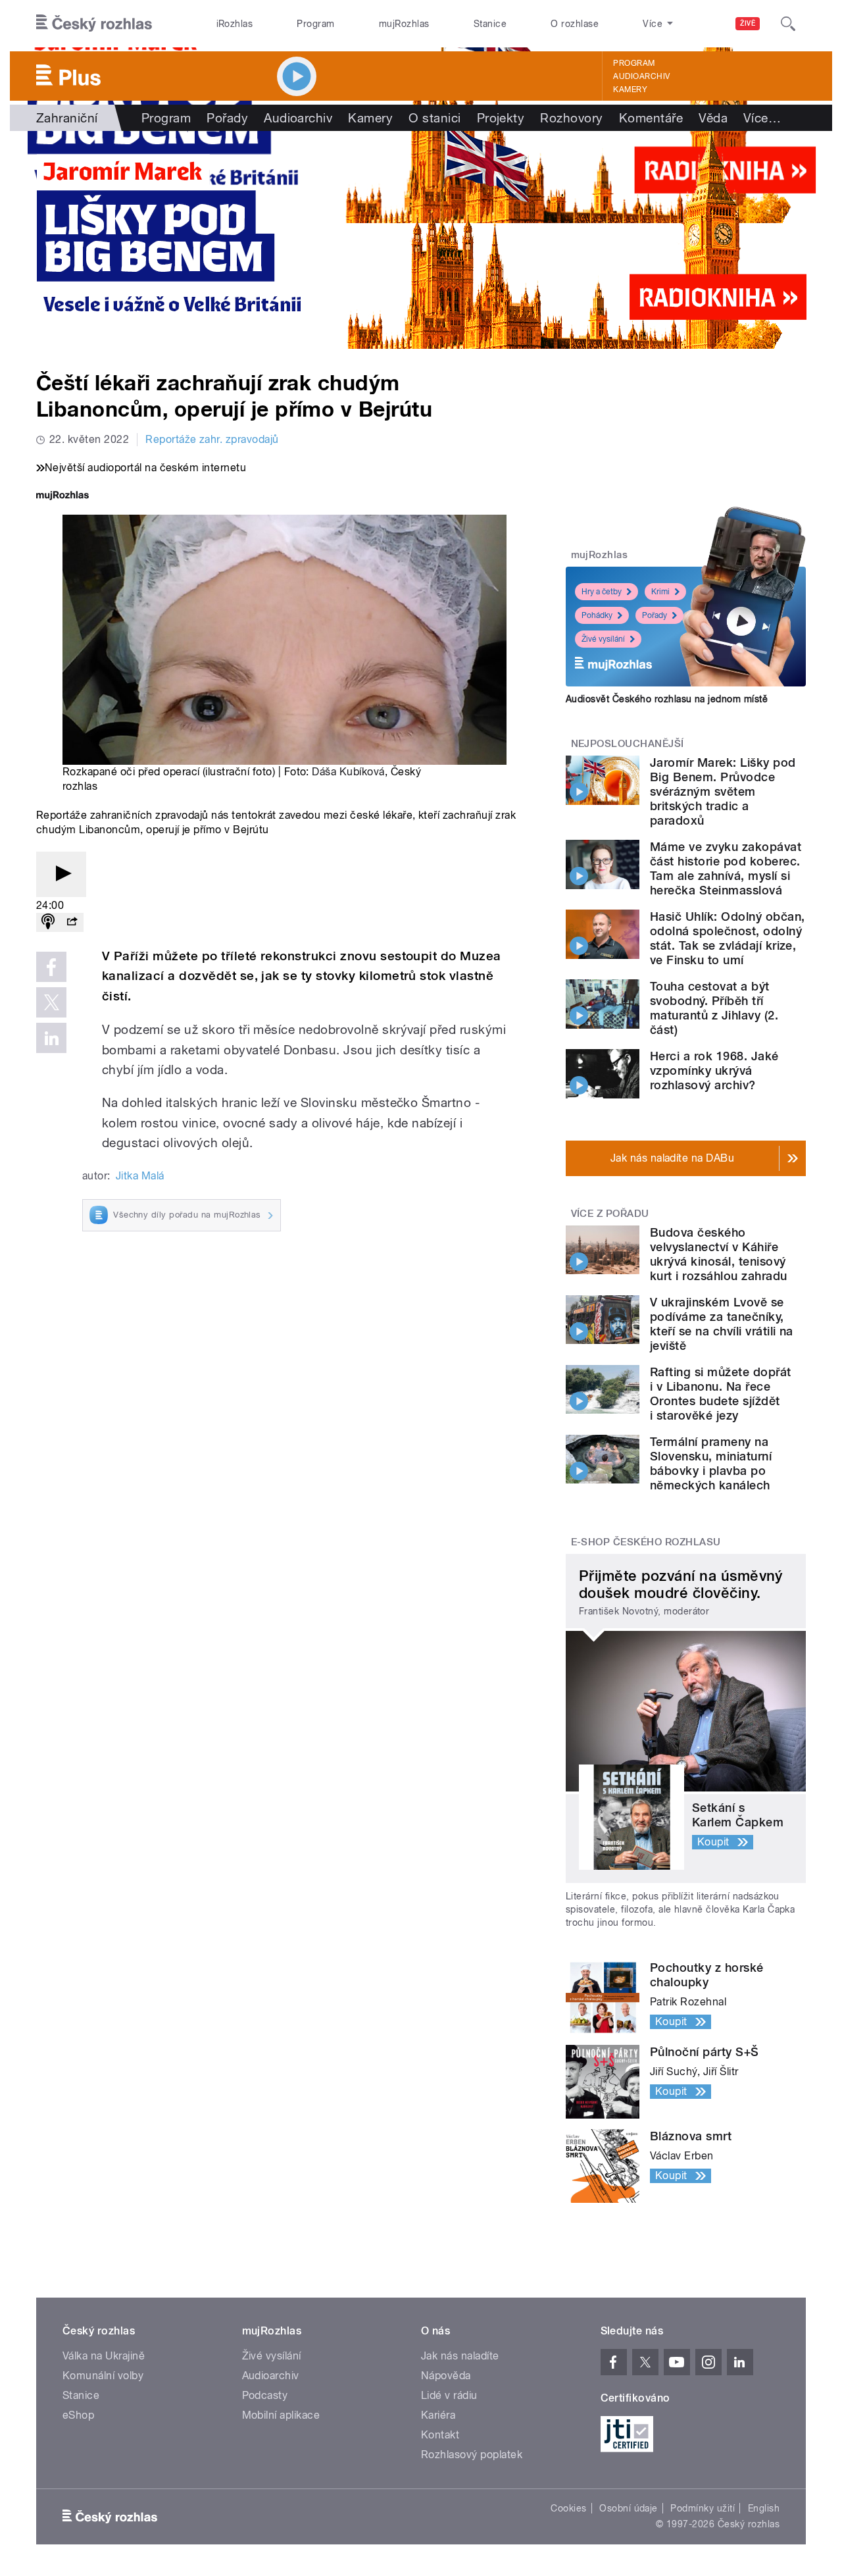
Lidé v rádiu (449, 2395)
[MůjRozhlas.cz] (62, 497)
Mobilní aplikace (281, 2415)
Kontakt (440, 2435)
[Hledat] (788, 24)
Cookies (568, 2508)
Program (315, 24)
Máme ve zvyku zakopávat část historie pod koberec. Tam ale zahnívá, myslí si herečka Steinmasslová (726, 868)
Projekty (501, 118)
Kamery (630, 90)
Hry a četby (602, 592)
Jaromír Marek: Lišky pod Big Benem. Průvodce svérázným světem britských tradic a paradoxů (723, 791)
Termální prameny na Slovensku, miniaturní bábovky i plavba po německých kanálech (711, 1463)
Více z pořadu (610, 1214)
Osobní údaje (629, 2508)
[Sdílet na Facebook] (51, 967)
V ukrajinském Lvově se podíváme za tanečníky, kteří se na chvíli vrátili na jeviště (722, 1324)
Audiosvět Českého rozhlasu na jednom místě (667, 699)
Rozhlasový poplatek (472, 2455)
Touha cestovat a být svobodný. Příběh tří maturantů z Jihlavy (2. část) (714, 1008)
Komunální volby (103, 2376)
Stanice (490, 24)
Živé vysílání (603, 639)
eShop (78, 2415)
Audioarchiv (641, 76)
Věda (713, 118)
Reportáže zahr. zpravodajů (212, 439)
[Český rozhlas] (94, 24)
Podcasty (265, 2395)
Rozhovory (571, 118)
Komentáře (651, 118)
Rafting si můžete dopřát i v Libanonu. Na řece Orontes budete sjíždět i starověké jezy (721, 1394)
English (764, 2508)
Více (762, 118)
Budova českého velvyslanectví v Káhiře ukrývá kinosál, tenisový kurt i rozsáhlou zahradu (719, 1254)
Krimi (660, 592)
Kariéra (438, 2415)
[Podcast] (48, 922)
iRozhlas (235, 24)
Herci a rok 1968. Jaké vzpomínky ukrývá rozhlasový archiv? (714, 1070)
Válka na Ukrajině (104, 2356)
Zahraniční (67, 118)
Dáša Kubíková (348, 772)
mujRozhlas (404, 24)
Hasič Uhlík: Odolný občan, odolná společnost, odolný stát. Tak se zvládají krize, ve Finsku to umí (727, 938)
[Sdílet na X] (51, 1002)
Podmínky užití (703, 2508)
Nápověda (446, 2376)
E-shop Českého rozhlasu (646, 1542)
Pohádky (597, 615)
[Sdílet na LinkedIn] (51, 1038)
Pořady (227, 118)
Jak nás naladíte (460, 2356)
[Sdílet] (72, 922)
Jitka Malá (140, 1176)
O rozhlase (575, 24)
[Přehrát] (61, 874)
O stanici (434, 118)
